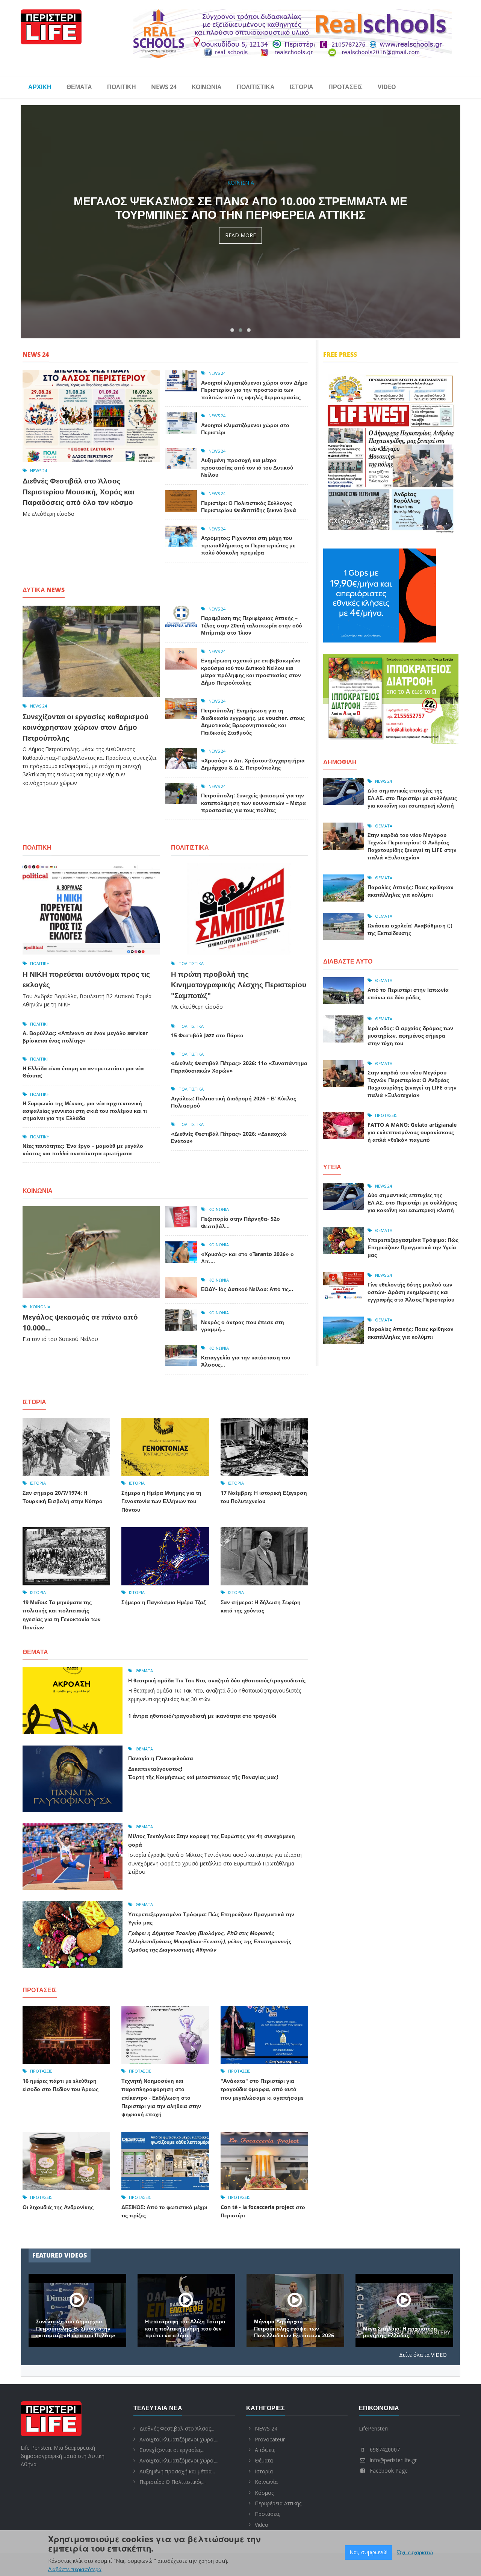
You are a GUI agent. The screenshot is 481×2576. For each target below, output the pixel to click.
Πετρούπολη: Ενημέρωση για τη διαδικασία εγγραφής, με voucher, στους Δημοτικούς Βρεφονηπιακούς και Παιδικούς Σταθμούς (253, 721)
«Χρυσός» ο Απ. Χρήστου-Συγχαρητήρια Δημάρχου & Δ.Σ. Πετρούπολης (253, 764)
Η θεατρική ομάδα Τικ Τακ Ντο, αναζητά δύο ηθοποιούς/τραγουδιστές (217, 1680)
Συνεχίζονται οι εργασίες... (172, 2450)
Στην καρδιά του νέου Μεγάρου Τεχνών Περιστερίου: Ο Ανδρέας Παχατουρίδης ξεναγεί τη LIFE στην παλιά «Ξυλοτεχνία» (412, 846)
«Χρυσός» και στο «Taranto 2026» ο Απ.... (247, 1258)
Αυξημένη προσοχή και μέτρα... (177, 2471)
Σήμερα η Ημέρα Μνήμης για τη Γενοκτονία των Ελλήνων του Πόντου (161, 1501)
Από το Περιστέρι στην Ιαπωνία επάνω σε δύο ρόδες (408, 993)
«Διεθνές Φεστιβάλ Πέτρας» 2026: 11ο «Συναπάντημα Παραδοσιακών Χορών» (239, 1067)
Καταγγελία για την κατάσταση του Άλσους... (246, 1361)
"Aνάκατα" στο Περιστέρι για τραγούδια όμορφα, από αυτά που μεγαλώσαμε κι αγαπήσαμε (262, 2089)
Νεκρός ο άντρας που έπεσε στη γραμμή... (243, 1326)
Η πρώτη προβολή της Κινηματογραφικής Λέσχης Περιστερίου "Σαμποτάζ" (239, 985)
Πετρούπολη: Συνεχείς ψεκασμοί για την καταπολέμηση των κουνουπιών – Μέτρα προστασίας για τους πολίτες (253, 803)
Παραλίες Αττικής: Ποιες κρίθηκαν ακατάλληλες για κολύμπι (411, 891)
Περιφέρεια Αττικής (278, 2503)
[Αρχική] (51, 26)
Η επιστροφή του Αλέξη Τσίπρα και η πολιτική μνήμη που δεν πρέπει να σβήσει (294, 2328)
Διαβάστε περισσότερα (75, 2569)
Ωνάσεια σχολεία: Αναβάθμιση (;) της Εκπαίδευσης (410, 929)
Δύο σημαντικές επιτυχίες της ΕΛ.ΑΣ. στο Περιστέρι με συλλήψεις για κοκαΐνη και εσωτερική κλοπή (412, 798)
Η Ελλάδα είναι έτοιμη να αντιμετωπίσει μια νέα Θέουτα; (83, 1072)
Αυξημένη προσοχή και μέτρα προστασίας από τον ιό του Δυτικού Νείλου (247, 467)
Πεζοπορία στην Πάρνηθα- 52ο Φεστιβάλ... (240, 1222)
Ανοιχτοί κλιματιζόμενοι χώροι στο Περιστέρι (245, 429)
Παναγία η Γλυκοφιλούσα (161, 1758)
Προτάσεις (346, 87)
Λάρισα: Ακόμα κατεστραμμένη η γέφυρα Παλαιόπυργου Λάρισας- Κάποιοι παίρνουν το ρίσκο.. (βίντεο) (76, 2325)
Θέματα (79, 87)
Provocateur (270, 2439)
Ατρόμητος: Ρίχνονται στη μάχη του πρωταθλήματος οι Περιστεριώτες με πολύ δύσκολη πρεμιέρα (248, 545)
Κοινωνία (207, 87)
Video (387, 87)
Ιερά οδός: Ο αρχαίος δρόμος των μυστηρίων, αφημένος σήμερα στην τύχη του (410, 1036)
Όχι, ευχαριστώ (415, 2552)
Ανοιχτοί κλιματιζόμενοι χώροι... (179, 2439)
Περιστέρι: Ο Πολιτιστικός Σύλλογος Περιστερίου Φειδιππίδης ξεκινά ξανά (249, 507)
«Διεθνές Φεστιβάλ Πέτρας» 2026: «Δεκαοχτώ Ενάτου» (229, 1137)
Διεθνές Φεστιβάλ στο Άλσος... (177, 2428)
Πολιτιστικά (256, 87)
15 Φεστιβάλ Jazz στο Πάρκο (207, 1035)
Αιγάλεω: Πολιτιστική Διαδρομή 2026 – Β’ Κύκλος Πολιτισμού (234, 1102)
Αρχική (40, 87)
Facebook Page (389, 2471)
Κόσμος (264, 2493)
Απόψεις (265, 2450)
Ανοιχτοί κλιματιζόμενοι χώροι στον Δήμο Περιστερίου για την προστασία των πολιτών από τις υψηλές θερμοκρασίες (240, 214)
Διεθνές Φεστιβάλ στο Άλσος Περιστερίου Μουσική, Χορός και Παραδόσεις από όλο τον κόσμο (78, 492)
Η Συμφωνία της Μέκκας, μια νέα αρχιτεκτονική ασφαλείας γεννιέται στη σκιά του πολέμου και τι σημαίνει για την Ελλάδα (85, 1111)
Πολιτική (122, 87)
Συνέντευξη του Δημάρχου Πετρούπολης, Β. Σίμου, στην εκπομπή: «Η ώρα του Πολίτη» (185, 2328)
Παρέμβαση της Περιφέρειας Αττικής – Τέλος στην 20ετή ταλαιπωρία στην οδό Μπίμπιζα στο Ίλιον (252, 625)
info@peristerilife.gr (393, 2460)
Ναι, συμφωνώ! (368, 2552)
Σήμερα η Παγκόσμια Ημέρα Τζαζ (163, 1602)
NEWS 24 (164, 87)
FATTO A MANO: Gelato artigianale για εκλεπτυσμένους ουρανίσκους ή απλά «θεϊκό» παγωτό (412, 1132)
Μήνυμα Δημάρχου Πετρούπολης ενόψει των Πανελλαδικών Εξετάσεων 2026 (403, 2328)
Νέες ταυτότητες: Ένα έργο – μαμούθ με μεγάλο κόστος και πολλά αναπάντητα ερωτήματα (83, 1149)
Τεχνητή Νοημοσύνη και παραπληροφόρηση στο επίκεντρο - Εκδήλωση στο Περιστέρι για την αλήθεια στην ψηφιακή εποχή (161, 2098)
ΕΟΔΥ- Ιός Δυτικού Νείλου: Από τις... (247, 1289)
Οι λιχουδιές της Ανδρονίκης (58, 2207)
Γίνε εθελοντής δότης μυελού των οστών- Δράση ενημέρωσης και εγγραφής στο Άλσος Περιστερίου (411, 1292)
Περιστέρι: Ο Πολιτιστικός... (172, 2482)
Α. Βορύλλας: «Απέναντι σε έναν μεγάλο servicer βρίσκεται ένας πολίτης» (85, 1037)
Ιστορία (302, 87)
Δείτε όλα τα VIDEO (423, 2355)
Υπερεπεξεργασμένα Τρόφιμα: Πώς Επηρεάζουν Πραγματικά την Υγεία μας (413, 1247)
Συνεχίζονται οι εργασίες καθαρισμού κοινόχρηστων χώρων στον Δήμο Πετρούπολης (85, 727)
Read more (240, 249)
